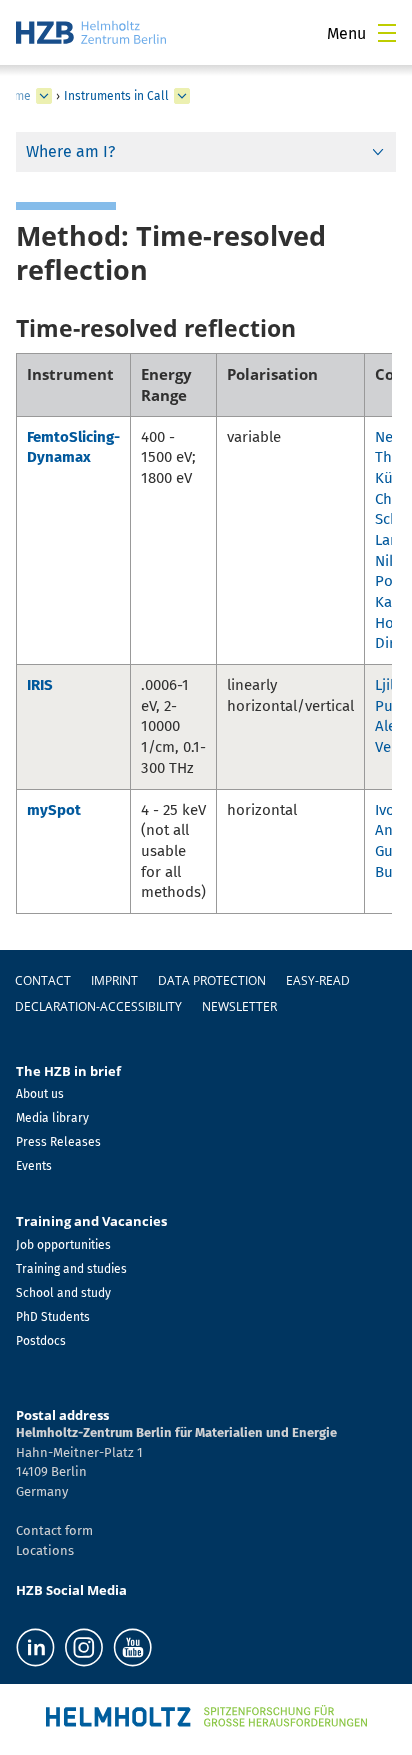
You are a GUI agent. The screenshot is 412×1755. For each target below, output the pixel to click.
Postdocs (41, 1341)
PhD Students (53, 1317)
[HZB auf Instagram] (84, 1647)
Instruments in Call (116, 96)
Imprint (114, 980)
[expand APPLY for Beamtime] (44, 96)
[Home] (91, 32)
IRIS (40, 685)
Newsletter (239, 1006)
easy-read (318, 980)
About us (40, 1094)
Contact (43, 980)
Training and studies (71, 1269)
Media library (52, 1118)
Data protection (212, 980)
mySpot (54, 810)
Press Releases (58, 1142)
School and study (63, 1293)
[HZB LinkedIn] (35, 1647)
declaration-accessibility (98, 1006)
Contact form (54, 1530)
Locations (45, 1550)
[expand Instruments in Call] (182, 96)
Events (34, 1166)
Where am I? (70, 151)
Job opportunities (63, 1245)
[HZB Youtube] (132, 1647)
